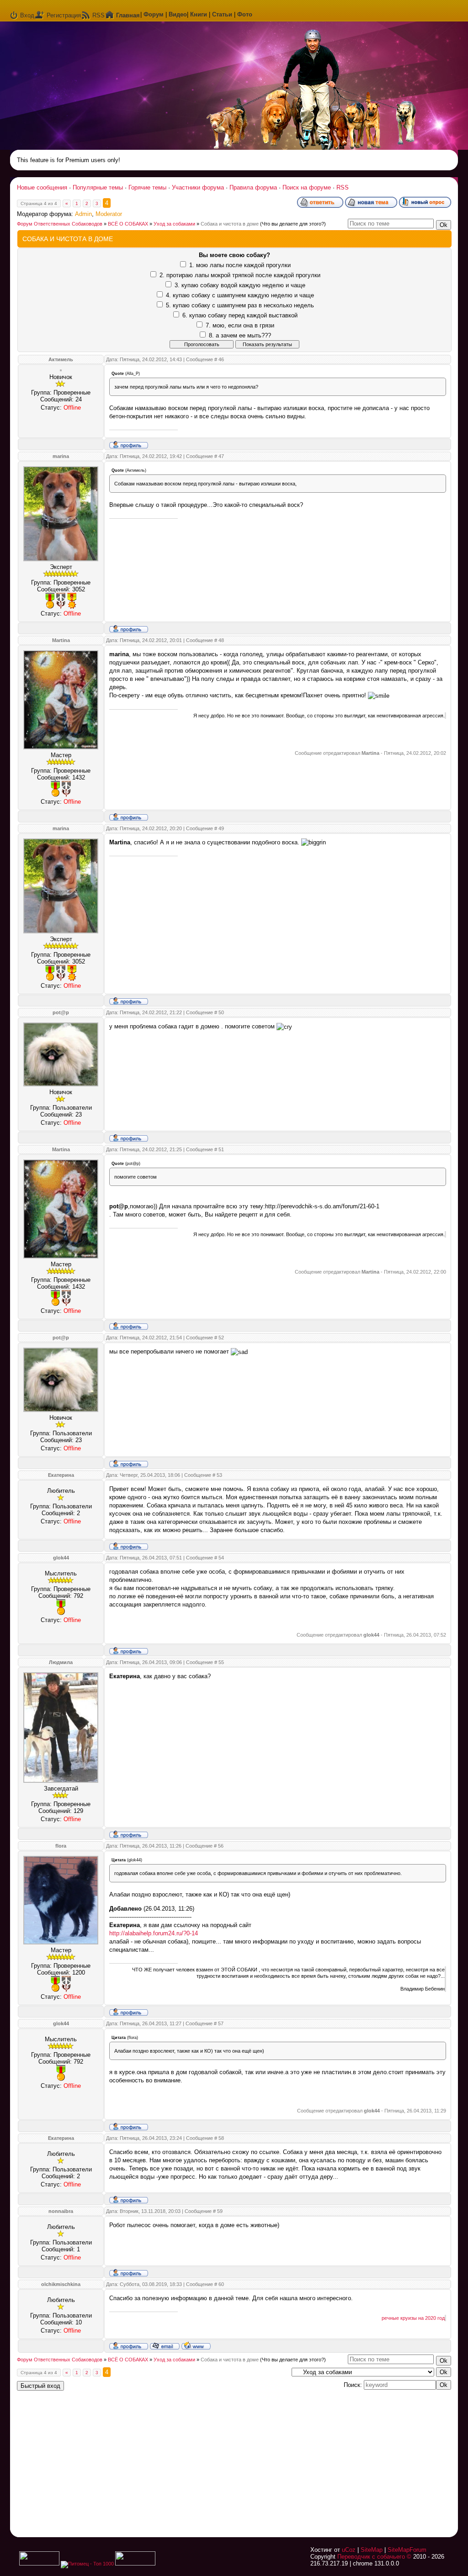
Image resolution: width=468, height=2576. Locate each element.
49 (221, 828)
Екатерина (61, 1475)
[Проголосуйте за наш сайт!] (135, 2564)
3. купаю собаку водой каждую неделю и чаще (240, 285)
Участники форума (198, 187)
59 (220, 2211)
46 (221, 359)
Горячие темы (147, 187)
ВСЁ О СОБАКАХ (128, 224)
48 (221, 640)
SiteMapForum (407, 2550)
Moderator (109, 214)
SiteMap (372, 2550)
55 (221, 1662)
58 (221, 2138)
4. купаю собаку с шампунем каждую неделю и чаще (240, 295)
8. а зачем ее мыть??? (240, 335)
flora (61, 1846)
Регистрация (64, 15)
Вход (27, 15)
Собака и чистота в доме (230, 224)
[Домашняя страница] (196, 2345)
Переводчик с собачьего (371, 2557)
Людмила (61, 1662)
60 (221, 2284)
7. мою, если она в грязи (240, 325)
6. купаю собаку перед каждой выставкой (240, 315)
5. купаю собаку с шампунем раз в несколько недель (240, 305)
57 (221, 2023)
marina (61, 456)
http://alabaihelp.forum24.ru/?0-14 (154, 1933)
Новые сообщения (42, 187)
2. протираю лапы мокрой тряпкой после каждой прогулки (240, 275)
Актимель (61, 359)
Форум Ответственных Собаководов (60, 224)
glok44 (61, 1558)
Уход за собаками (174, 224)
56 (221, 1846)
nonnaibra (61, 2211)
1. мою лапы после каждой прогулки (240, 265)
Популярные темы (98, 187)
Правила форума (253, 187)
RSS (98, 15)
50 (221, 1012)
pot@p (61, 1012)
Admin (83, 214)
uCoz (349, 2550)
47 (221, 456)
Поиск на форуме (307, 187)
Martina (61, 640)
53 (219, 1475)
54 (221, 1558)
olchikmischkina (61, 2284)
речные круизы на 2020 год (413, 2318)
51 (221, 1149)
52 (221, 1338)
